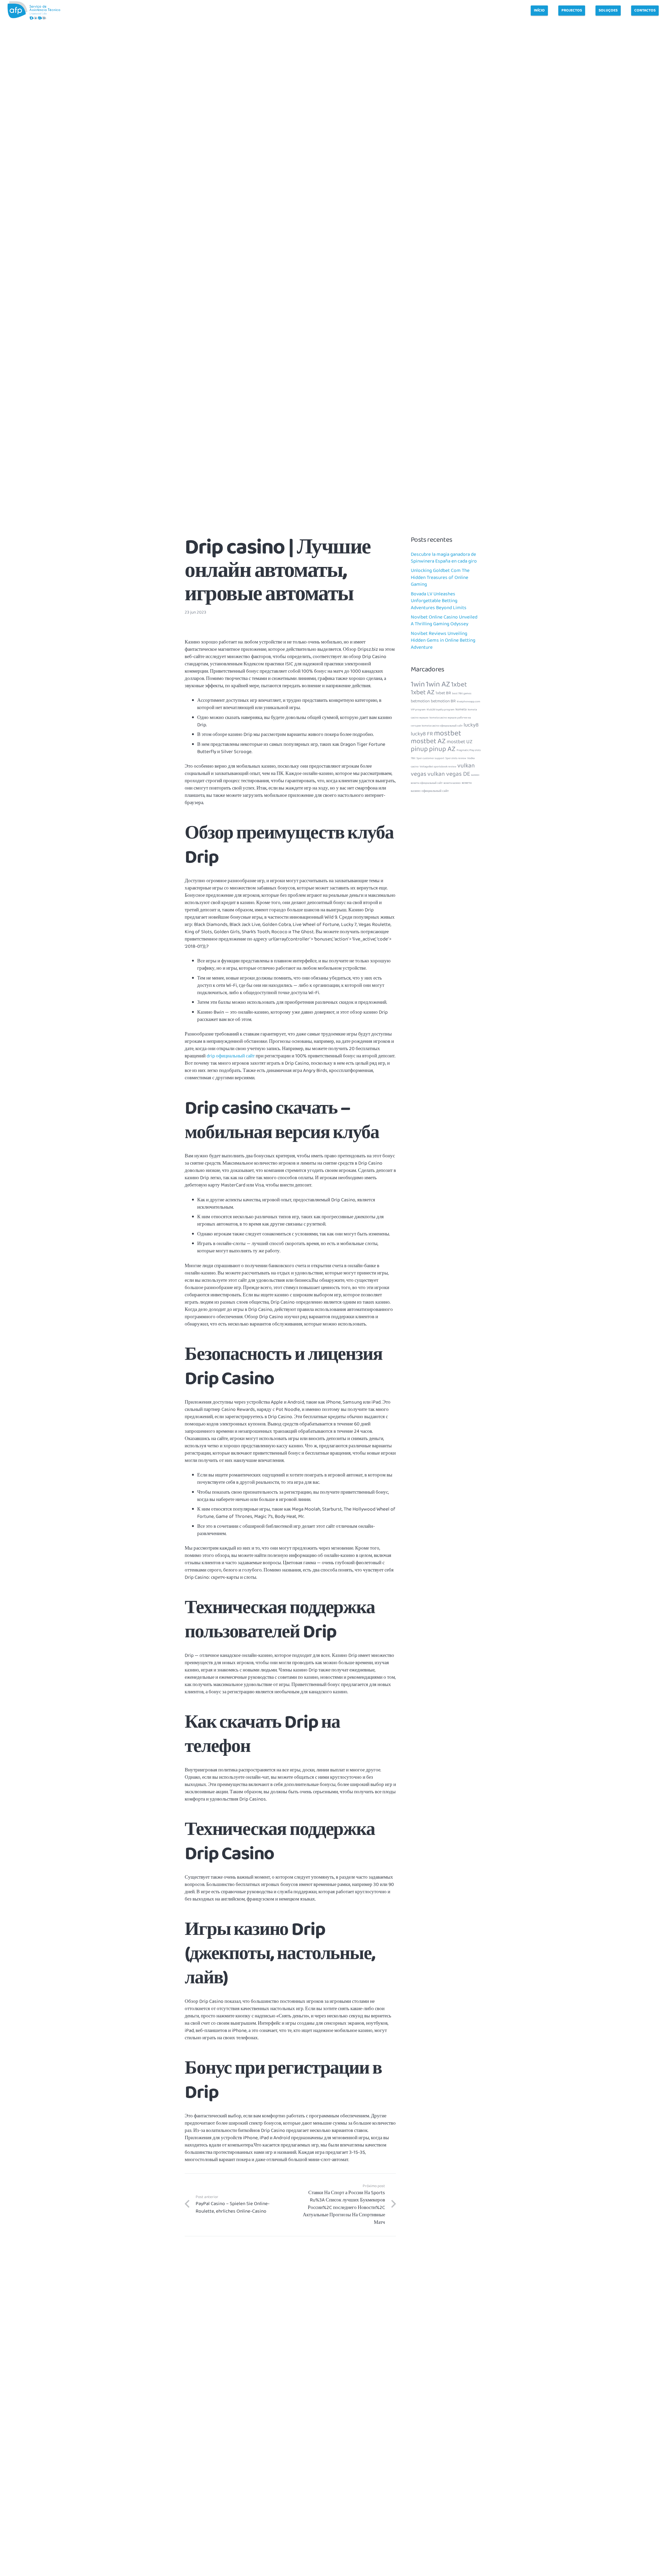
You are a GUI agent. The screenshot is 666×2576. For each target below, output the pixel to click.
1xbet (459, 684)
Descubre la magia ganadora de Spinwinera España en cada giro (444, 558)
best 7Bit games (462, 694)
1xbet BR (443, 693)
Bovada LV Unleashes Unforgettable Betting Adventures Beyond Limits (439, 601)
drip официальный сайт (231, 1056)
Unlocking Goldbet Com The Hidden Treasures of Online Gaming (440, 577)
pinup (419, 749)
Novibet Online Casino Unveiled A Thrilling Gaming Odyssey (444, 621)
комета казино (452, 783)
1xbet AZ (423, 692)
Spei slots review (456, 758)
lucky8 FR (422, 734)
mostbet (448, 733)
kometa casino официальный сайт (442, 726)
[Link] (34, 10)
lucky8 (471, 725)
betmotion (420, 701)
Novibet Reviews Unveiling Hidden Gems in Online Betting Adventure (443, 640)
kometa (461, 709)
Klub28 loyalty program (441, 710)
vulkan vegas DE (449, 774)
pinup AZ (442, 749)
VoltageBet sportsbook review (438, 767)
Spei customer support (430, 758)
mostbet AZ (428, 741)
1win (418, 684)
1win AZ (438, 684)
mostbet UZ (460, 742)
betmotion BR (443, 701)
